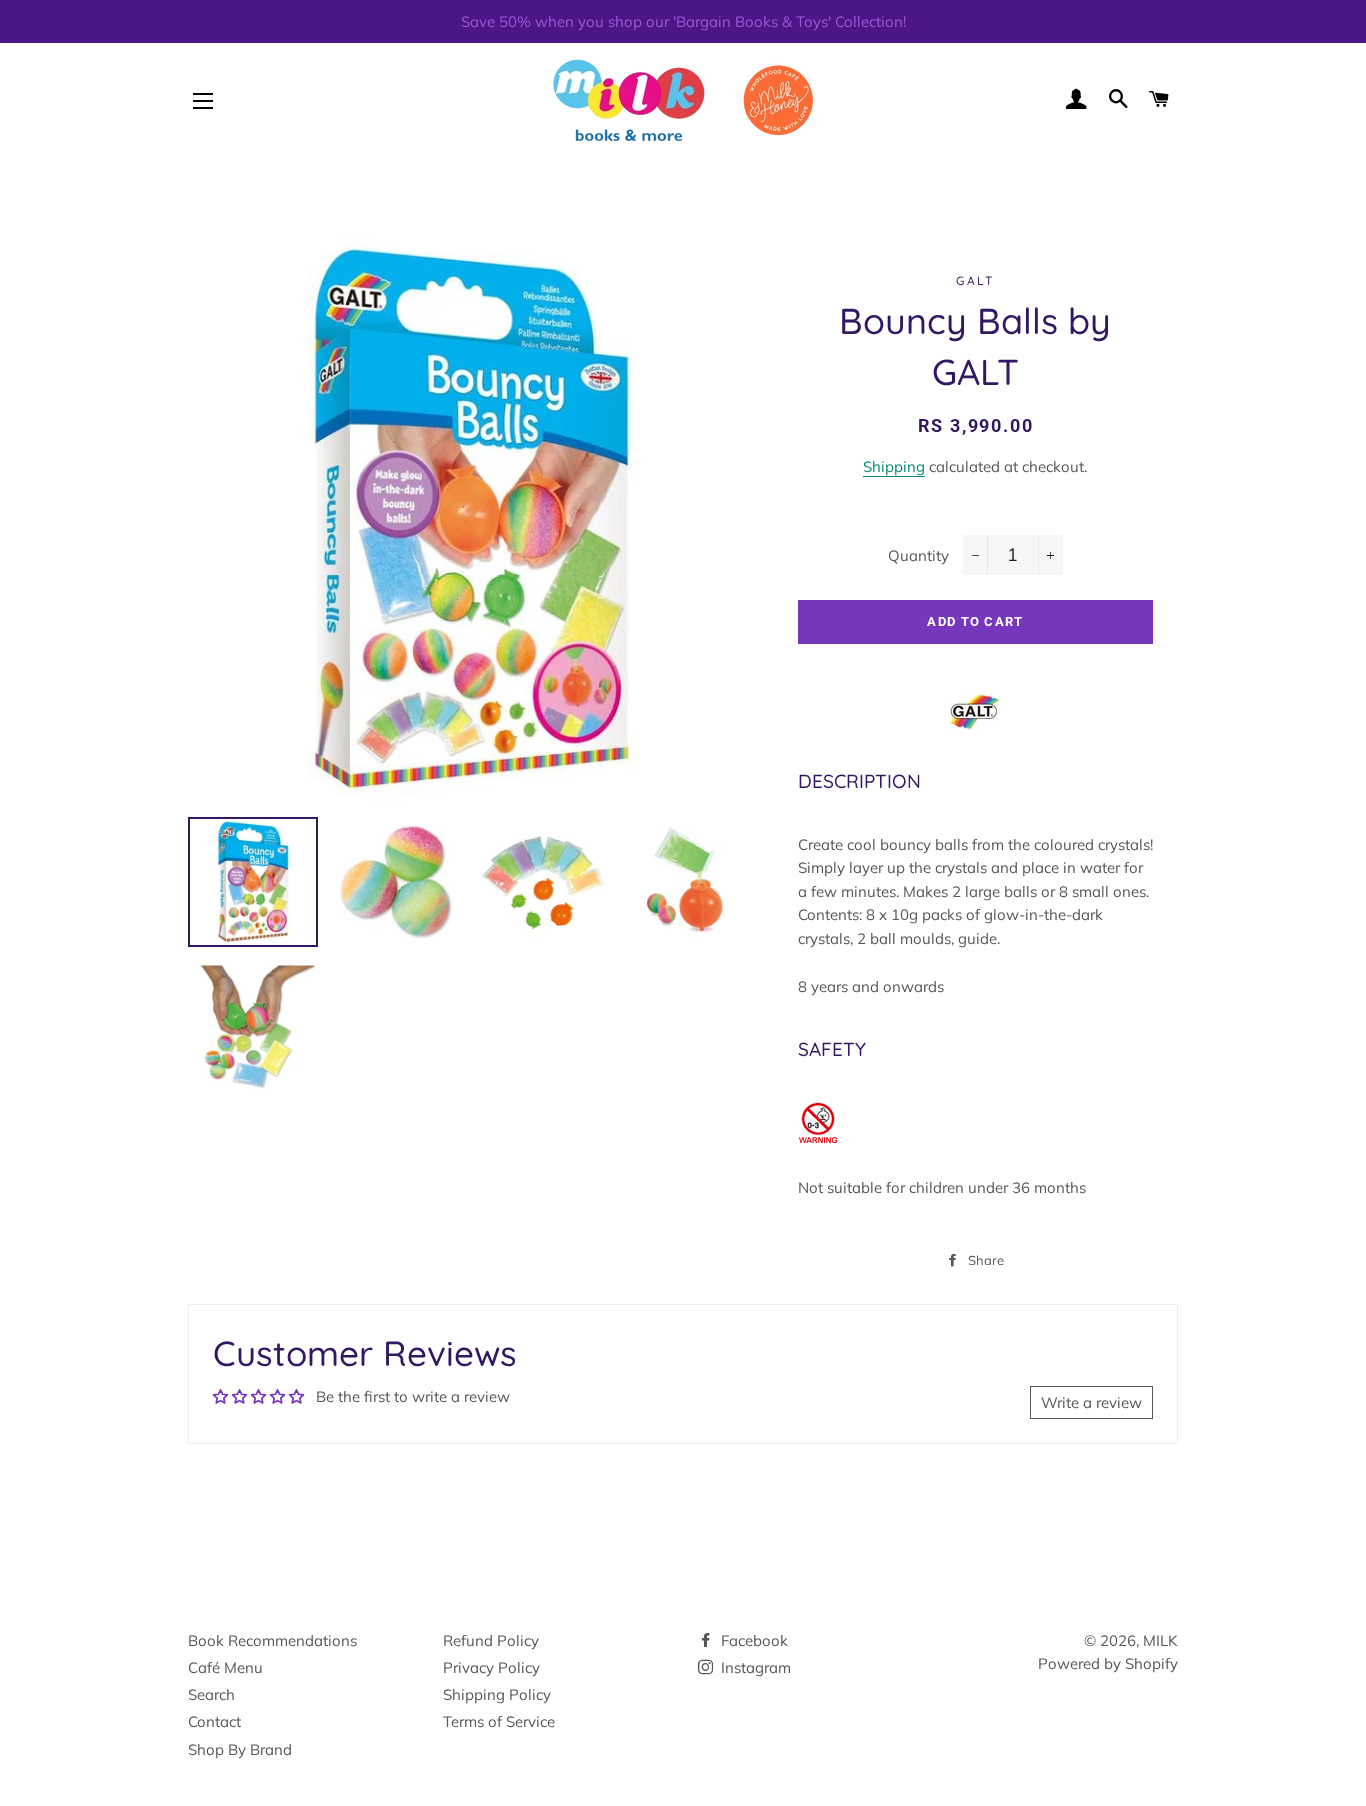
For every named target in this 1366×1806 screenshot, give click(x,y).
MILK (1160, 1640)
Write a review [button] (1091, 1402)
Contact (214, 1721)
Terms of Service (499, 1721)
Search (211, 1694)
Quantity (918, 555)
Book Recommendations (272, 1640)
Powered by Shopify (1108, 1663)
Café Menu (225, 1667)
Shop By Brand (240, 1749)
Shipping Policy (497, 1694)
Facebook (752, 1640)
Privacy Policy (491, 1667)
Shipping (894, 466)
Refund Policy (491, 1640)
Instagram (754, 1667)
